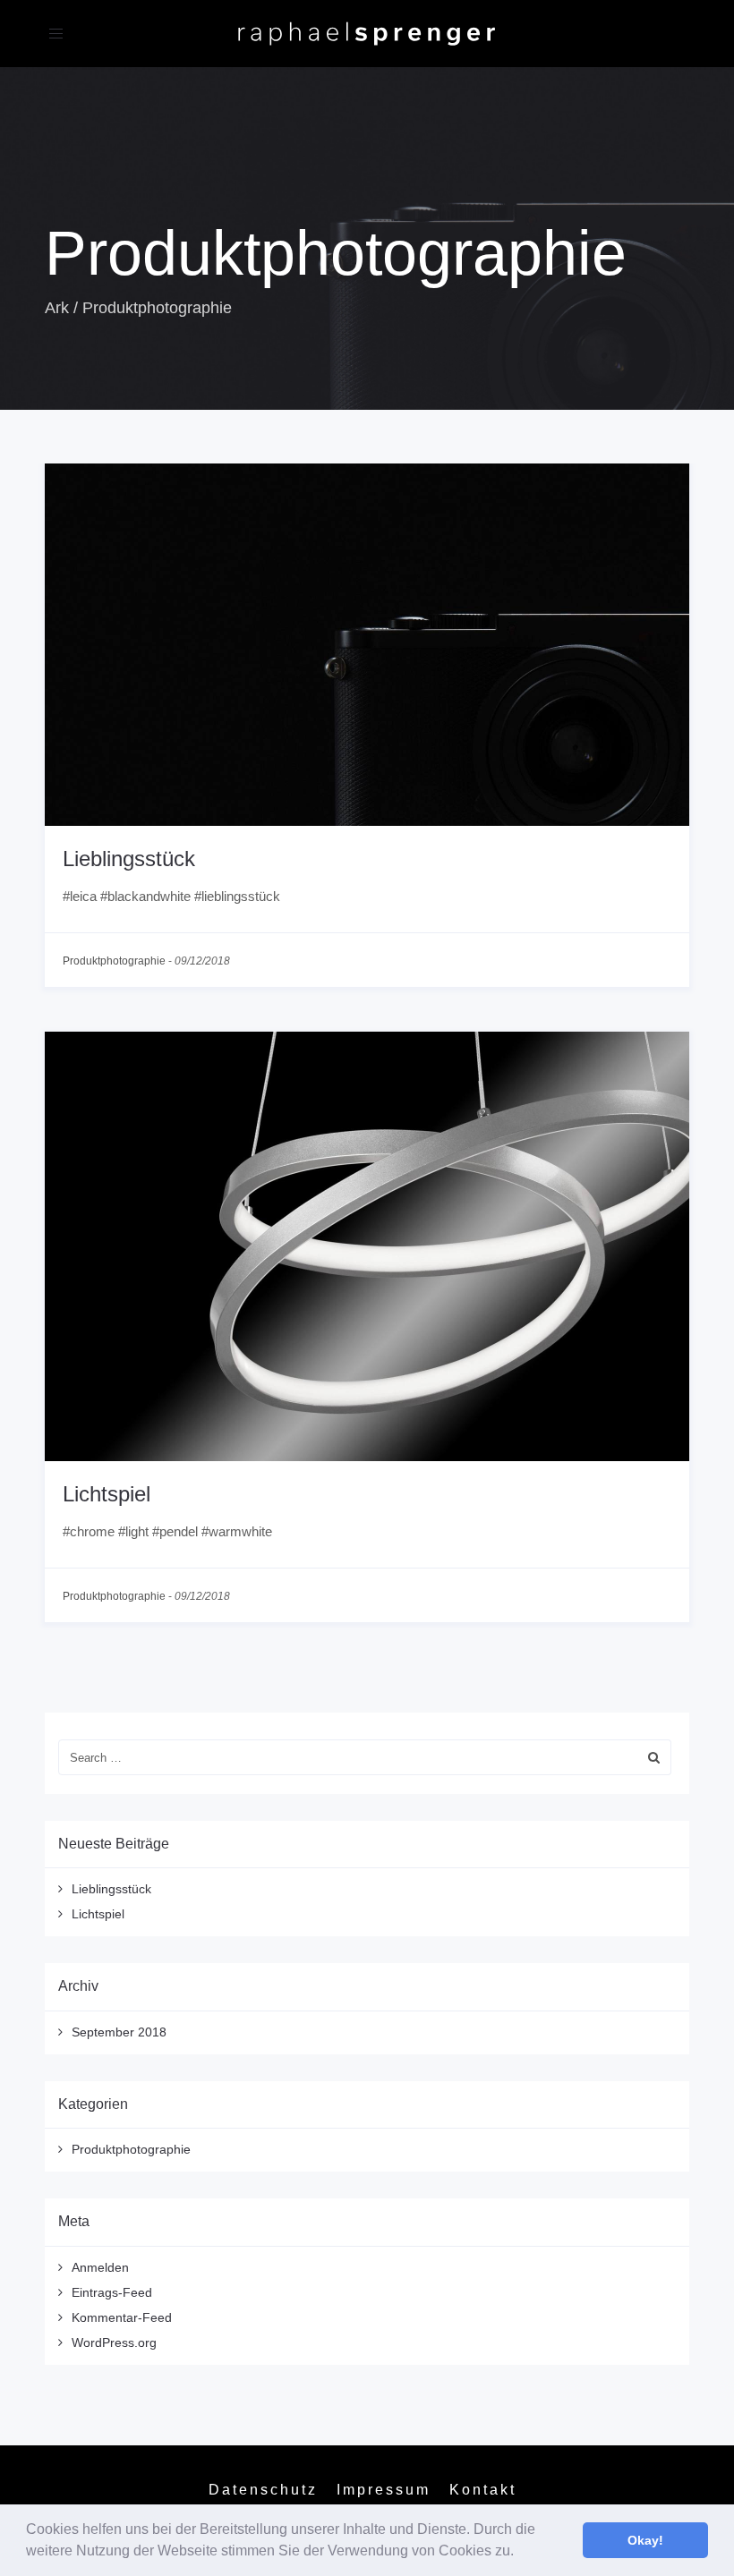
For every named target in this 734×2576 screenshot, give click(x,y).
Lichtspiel (107, 1494)
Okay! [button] (645, 2540)
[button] (520, 2553)
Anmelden (100, 2267)
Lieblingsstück (129, 859)
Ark (57, 308)
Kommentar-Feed (122, 2317)
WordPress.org (114, 2342)
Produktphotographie (114, 961)
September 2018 (119, 2032)
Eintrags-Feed (112, 2292)
